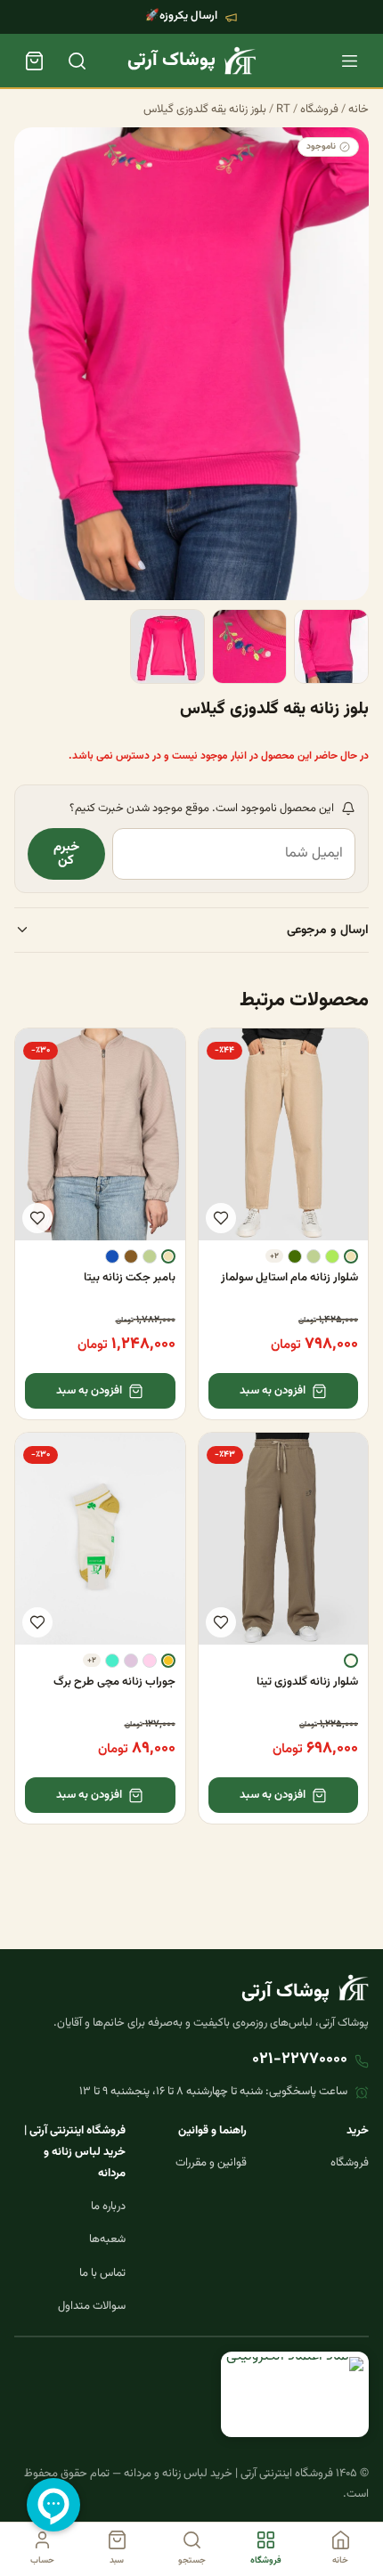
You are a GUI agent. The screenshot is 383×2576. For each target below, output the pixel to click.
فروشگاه (319, 110)
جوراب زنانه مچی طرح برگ (114, 1682)
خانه (359, 110)
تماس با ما (102, 2273)
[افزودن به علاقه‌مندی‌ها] (221, 1218)
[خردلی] (168, 1661)
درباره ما (108, 2206)
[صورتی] (150, 1661)
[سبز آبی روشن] (112, 1661)
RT (283, 110)
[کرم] (351, 1256)
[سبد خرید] (34, 61)
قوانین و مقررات (211, 2163)
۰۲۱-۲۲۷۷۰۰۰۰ (300, 2060)
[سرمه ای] (112, 1256)
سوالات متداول (92, 2306)
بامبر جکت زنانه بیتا (130, 1278)
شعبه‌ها (107, 2239)
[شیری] (351, 1661)
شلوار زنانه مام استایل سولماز (289, 1278)
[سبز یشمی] (295, 1256)
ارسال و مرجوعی (328, 930)
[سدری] (314, 1256)
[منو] (349, 61)
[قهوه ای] (131, 1256)
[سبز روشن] (332, 1256)
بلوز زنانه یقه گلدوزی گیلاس (205, 110)
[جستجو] (77, 61)
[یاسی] (131, 1661)
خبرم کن (66, 854)
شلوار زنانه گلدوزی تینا (307, 1682)
